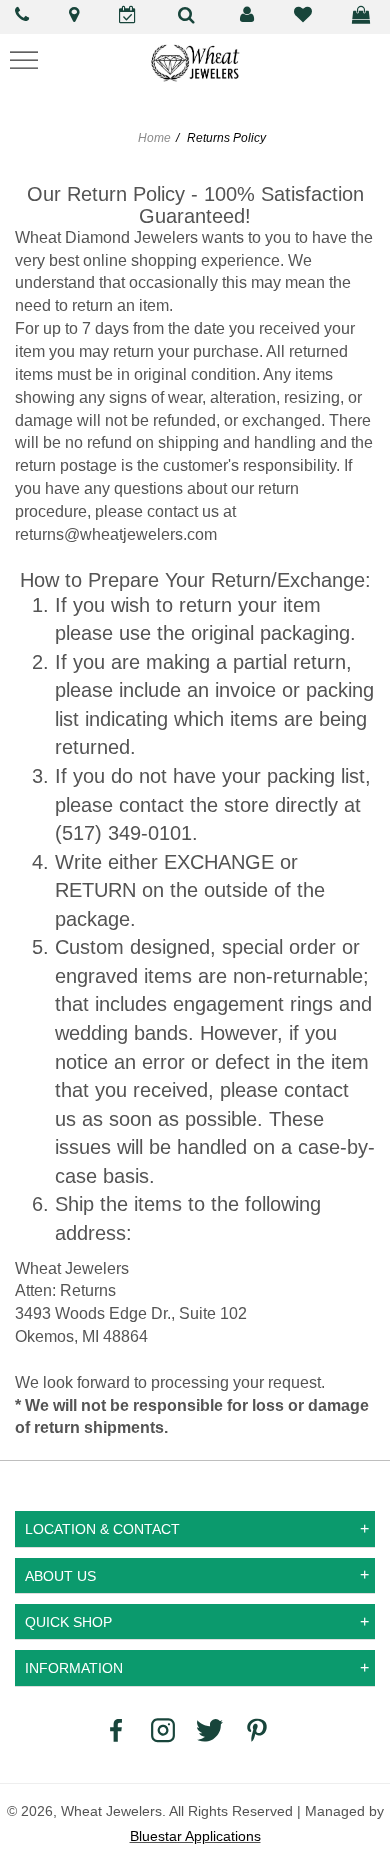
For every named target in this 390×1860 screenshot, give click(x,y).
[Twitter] (210, 1729)
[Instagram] (163, 1729)
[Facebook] (116, 1729)
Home (154, 138)
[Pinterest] (257, 1729)
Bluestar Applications (195, 1836)
